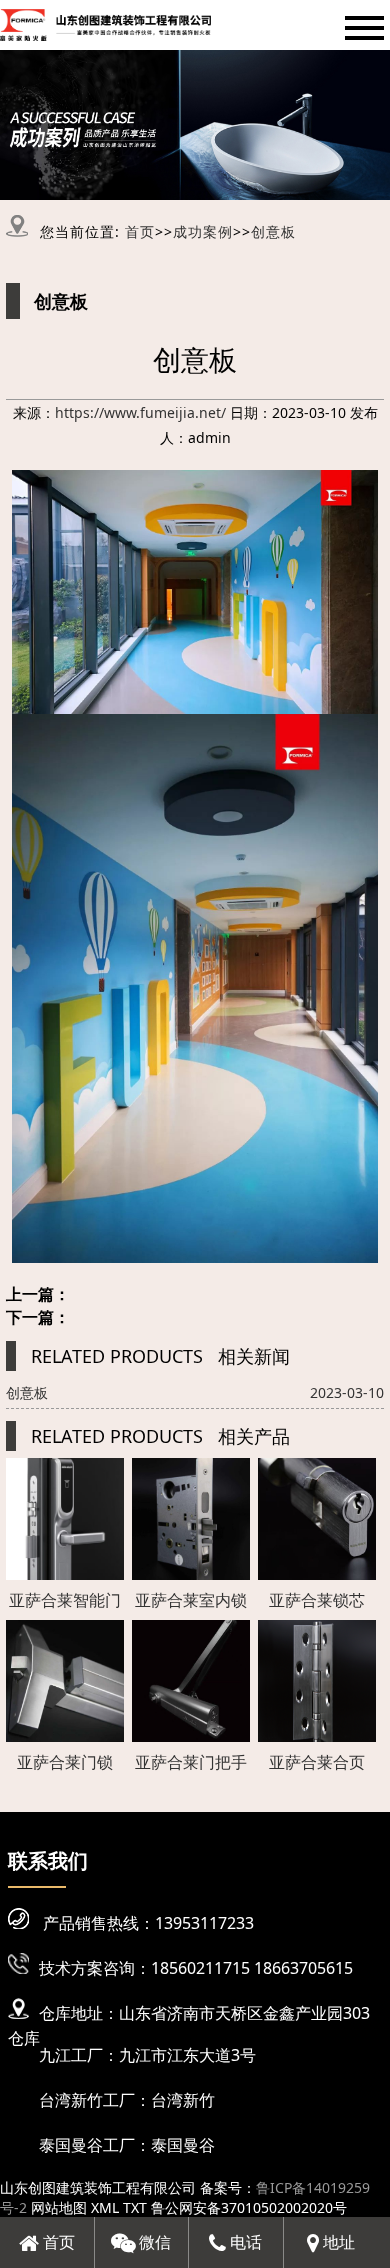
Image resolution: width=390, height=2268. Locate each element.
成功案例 (203, 231)
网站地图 (59, 2207)
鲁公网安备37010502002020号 (249, 2207)
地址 (337, 2242)
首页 (140, 231)
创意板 (273, 231)
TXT (135, 2207)
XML (105, 2207)
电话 (244, 2242)
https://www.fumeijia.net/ (140, 412)
